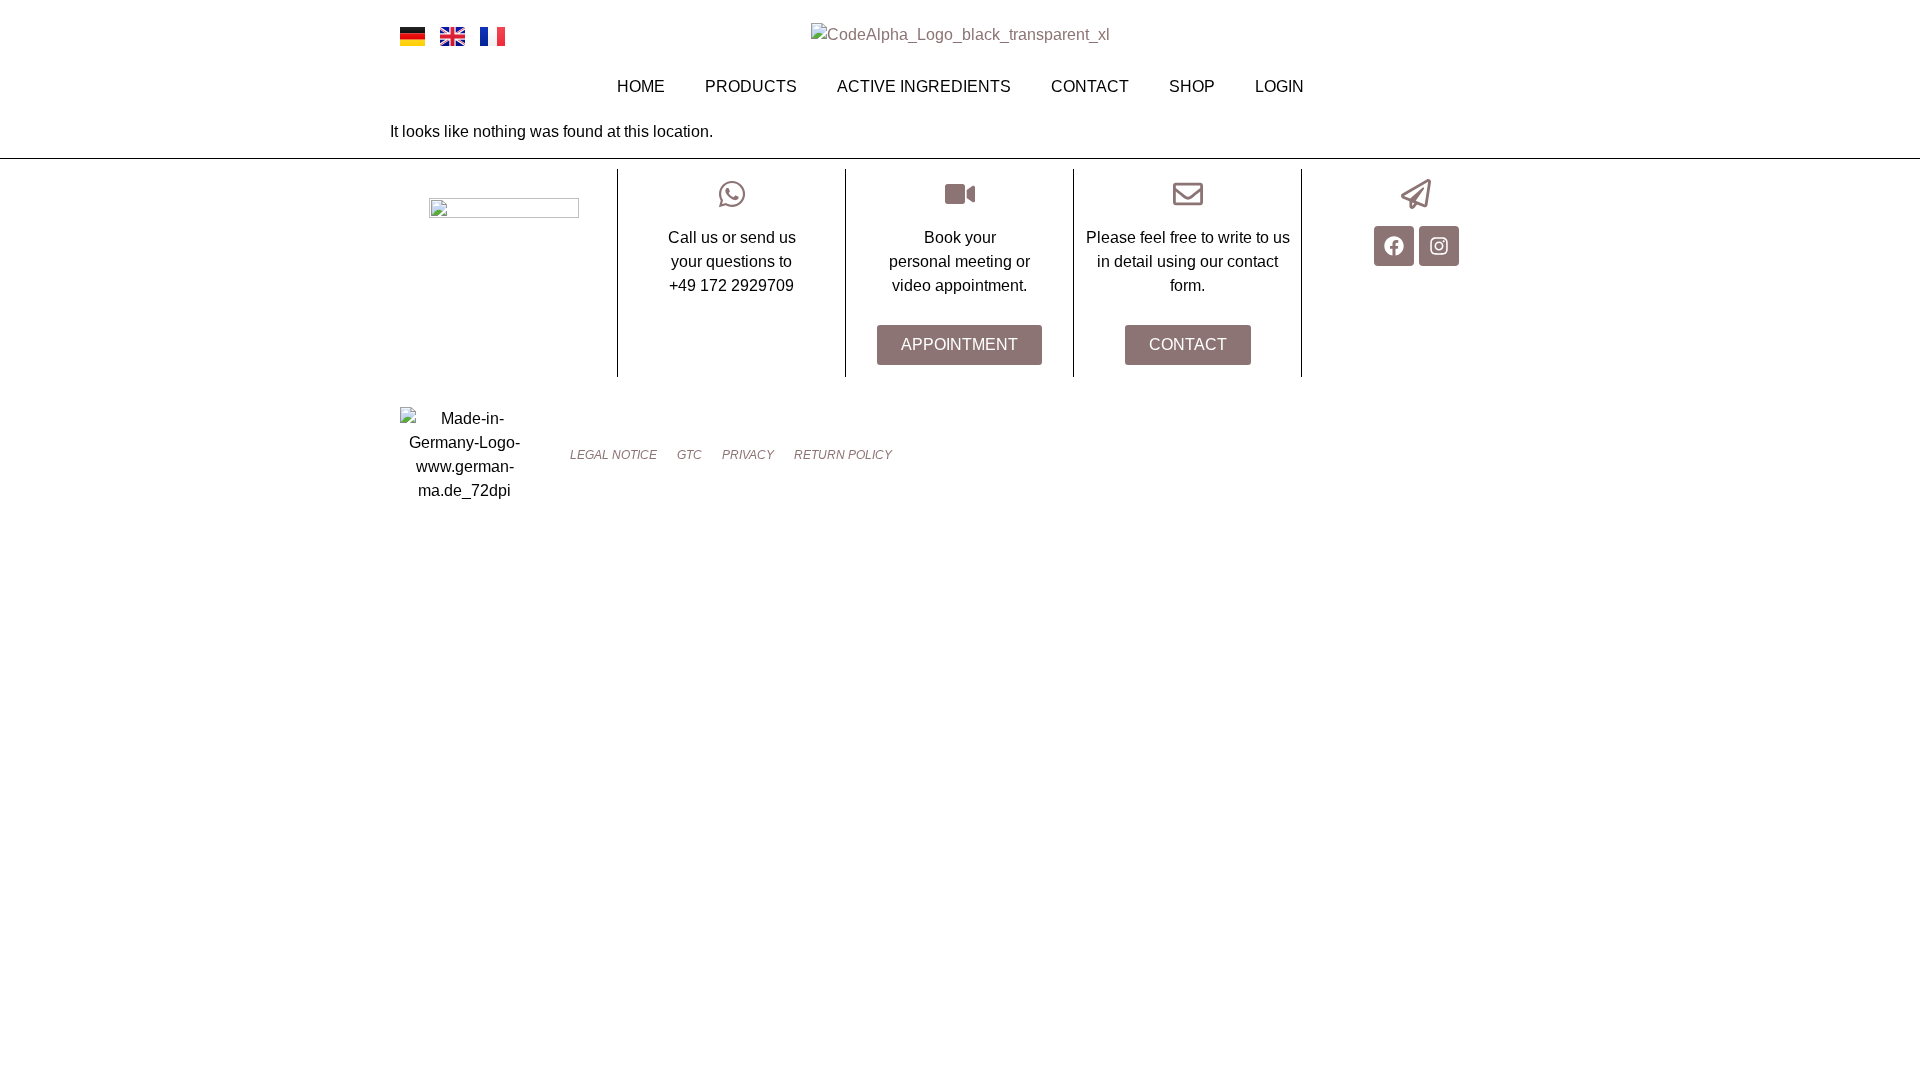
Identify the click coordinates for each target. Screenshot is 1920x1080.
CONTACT (1090, 86)
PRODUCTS (751, 86)
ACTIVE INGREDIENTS (924, 86)
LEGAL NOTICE (613, 455)
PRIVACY (748, 455)
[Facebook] (1394, 246)
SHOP (1192, 86)
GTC (689, 455)
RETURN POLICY (843, 455)
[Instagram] (1439, 246)
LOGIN (1279, 86)
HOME (641, 86)
